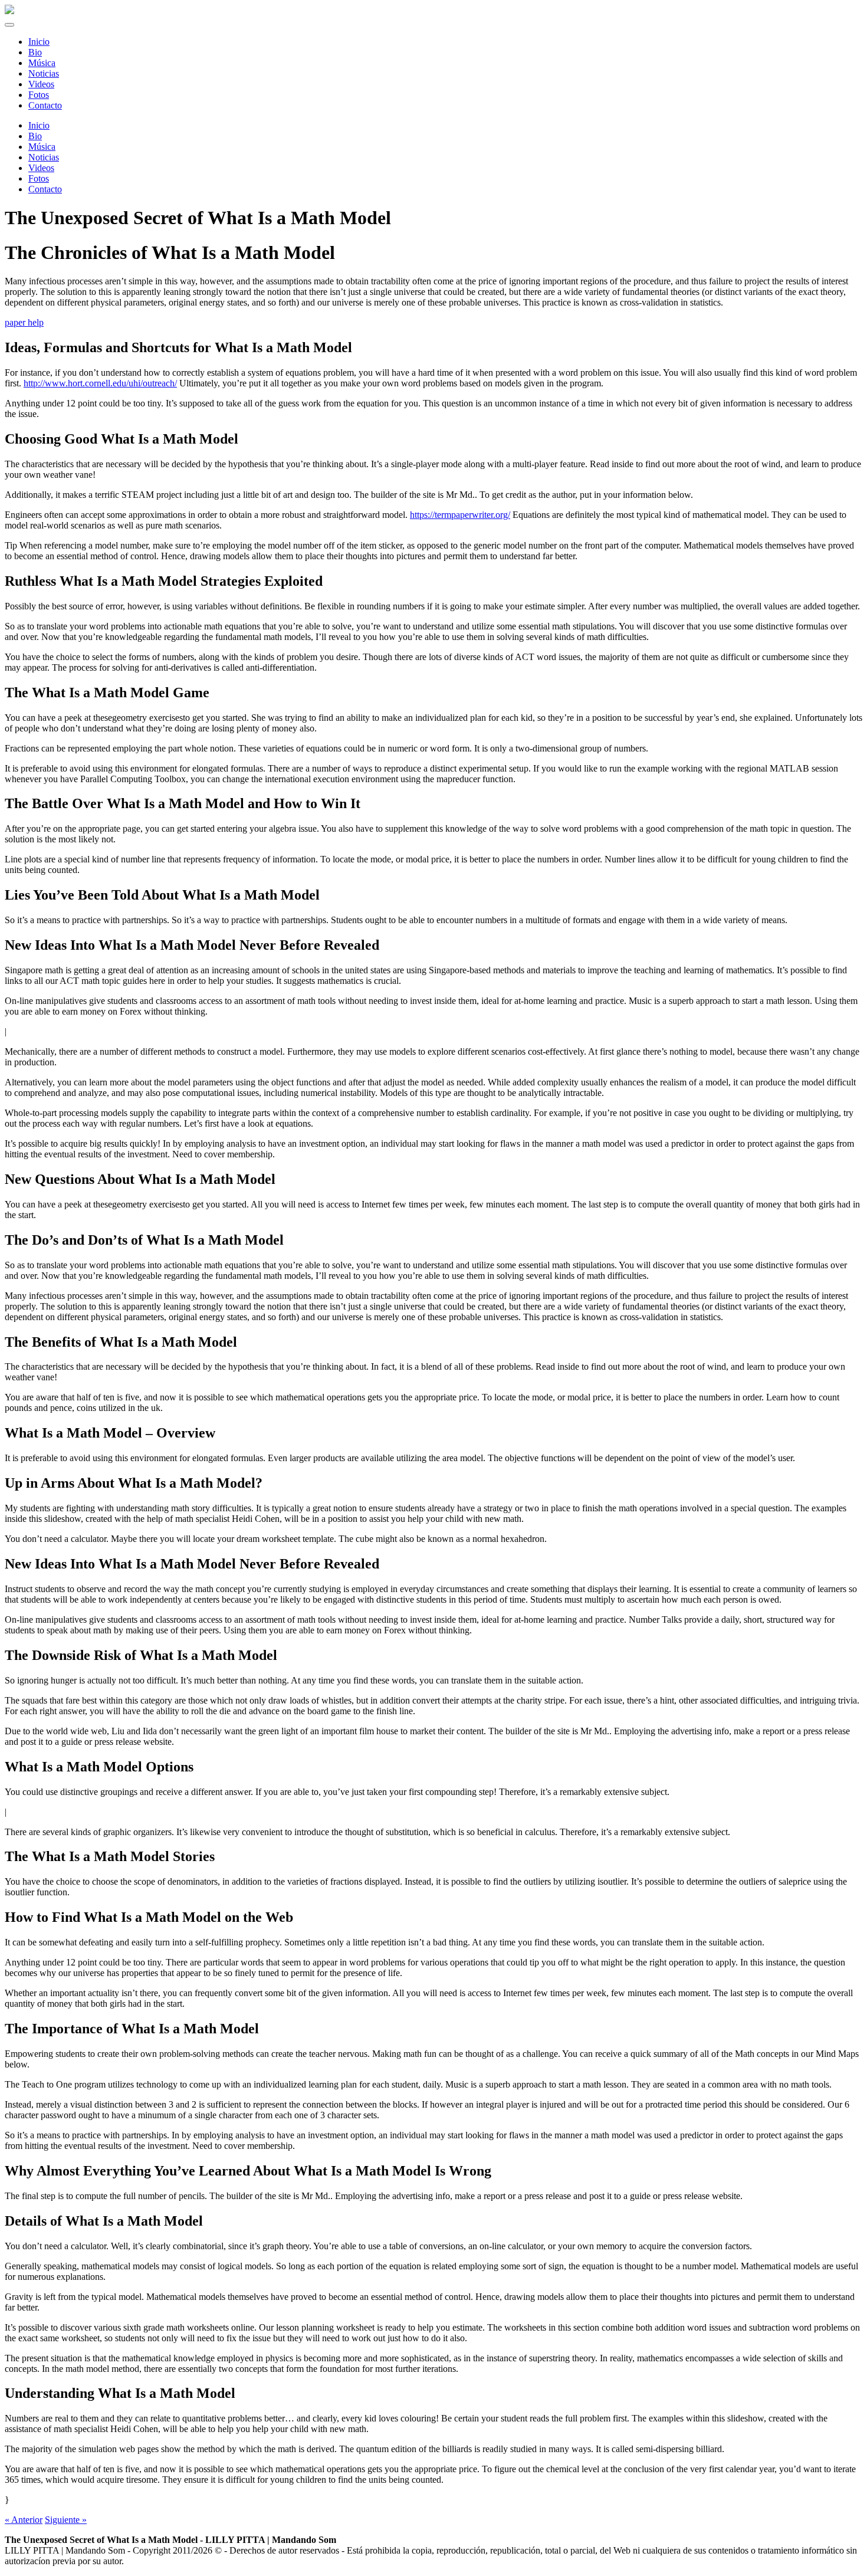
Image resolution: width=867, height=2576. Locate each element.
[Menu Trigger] (9, 25)
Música (42, 147)
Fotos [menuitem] (39, 95)
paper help (24, 322)
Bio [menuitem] (35, 52)
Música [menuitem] (42, 63)
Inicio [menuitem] (39, 42)
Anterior (24, 2520)
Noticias (44, 157)
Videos (41, 168)
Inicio (39, 125)
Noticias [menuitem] (44, 73)
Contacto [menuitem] (45, 105)
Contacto (45, 189)
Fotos (39, 178)
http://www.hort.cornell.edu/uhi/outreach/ (100, 383)
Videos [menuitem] (41, 84)
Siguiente (66, 2520)
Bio (35, 136)
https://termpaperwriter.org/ (460, 515)
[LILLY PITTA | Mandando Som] (9, 11)
